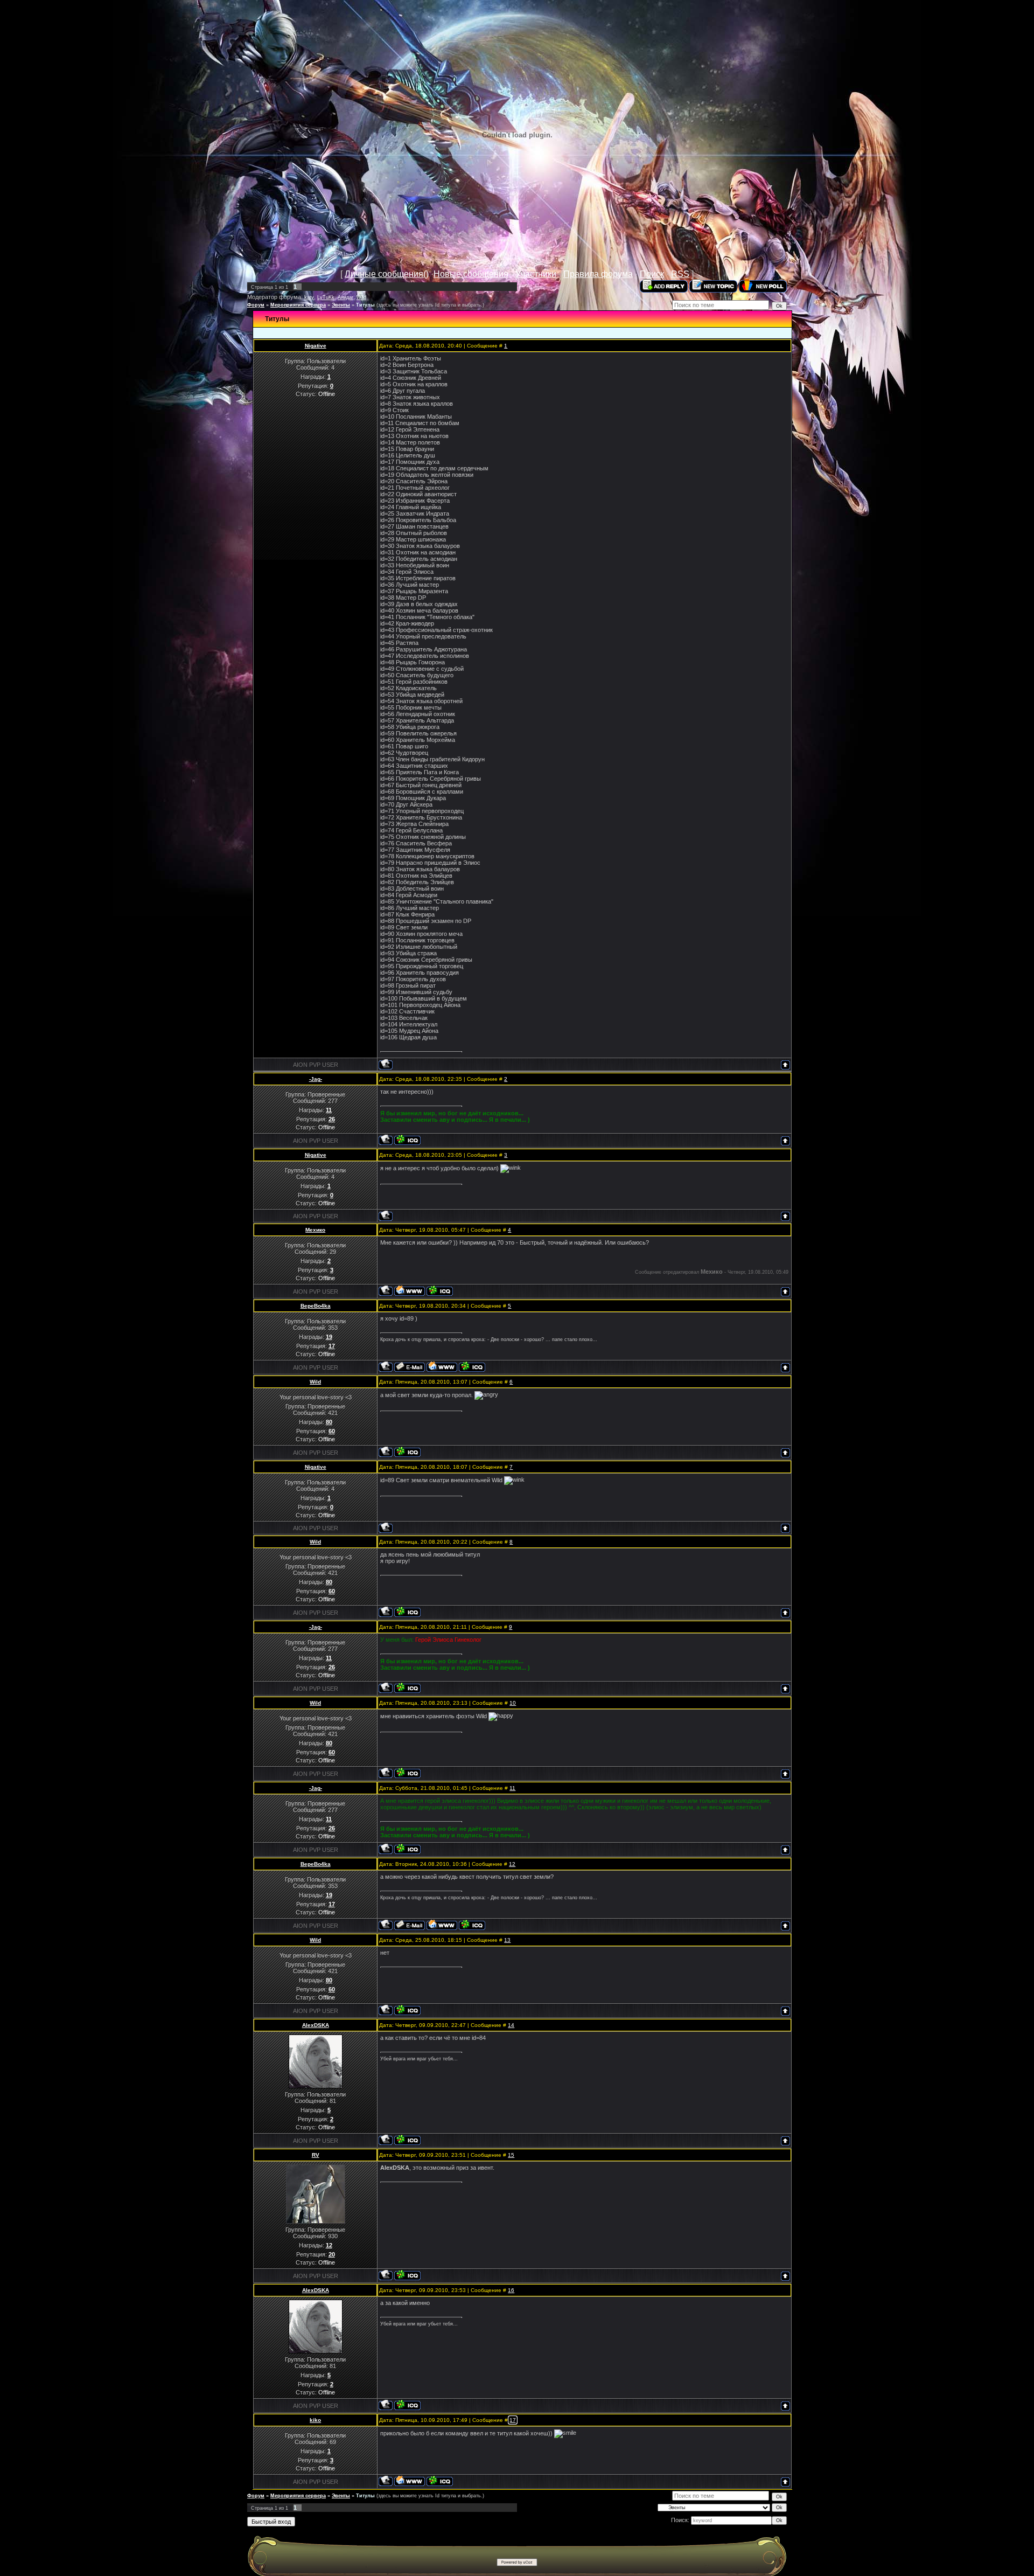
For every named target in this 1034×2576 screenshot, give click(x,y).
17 (513, 2420)
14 (511, 2025)
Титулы (365, 305)
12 (512, 1864)
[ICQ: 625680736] (440, 2481)
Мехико (315, 1230)
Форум (256, 305)
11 (512, 1788)
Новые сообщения (471, 274)
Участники (536, 274)
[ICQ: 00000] (407, 2275)
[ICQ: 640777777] (472, 1367)
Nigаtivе (316, 346)
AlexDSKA (316, 2025)
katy (309, 297)
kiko (315, 2420)
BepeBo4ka (316, 1306)
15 (511, 2155)
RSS (680, 274)
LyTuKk (326, 297)
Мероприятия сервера (298, 305)
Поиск (652, 274)
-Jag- (316, 1079)
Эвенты (341, 305)
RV (316, 2155)
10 (513, 1703)
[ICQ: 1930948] (407, 1140)
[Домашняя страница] (410, 1291)
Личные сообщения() (387, 274)
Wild (361, 297)
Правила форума (598, 274)
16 (511, 2290)
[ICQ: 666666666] (407, 2140)
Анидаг (345, 297)
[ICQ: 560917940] (407, 1452)
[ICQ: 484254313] (440, 1291)
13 (507, 1940)
